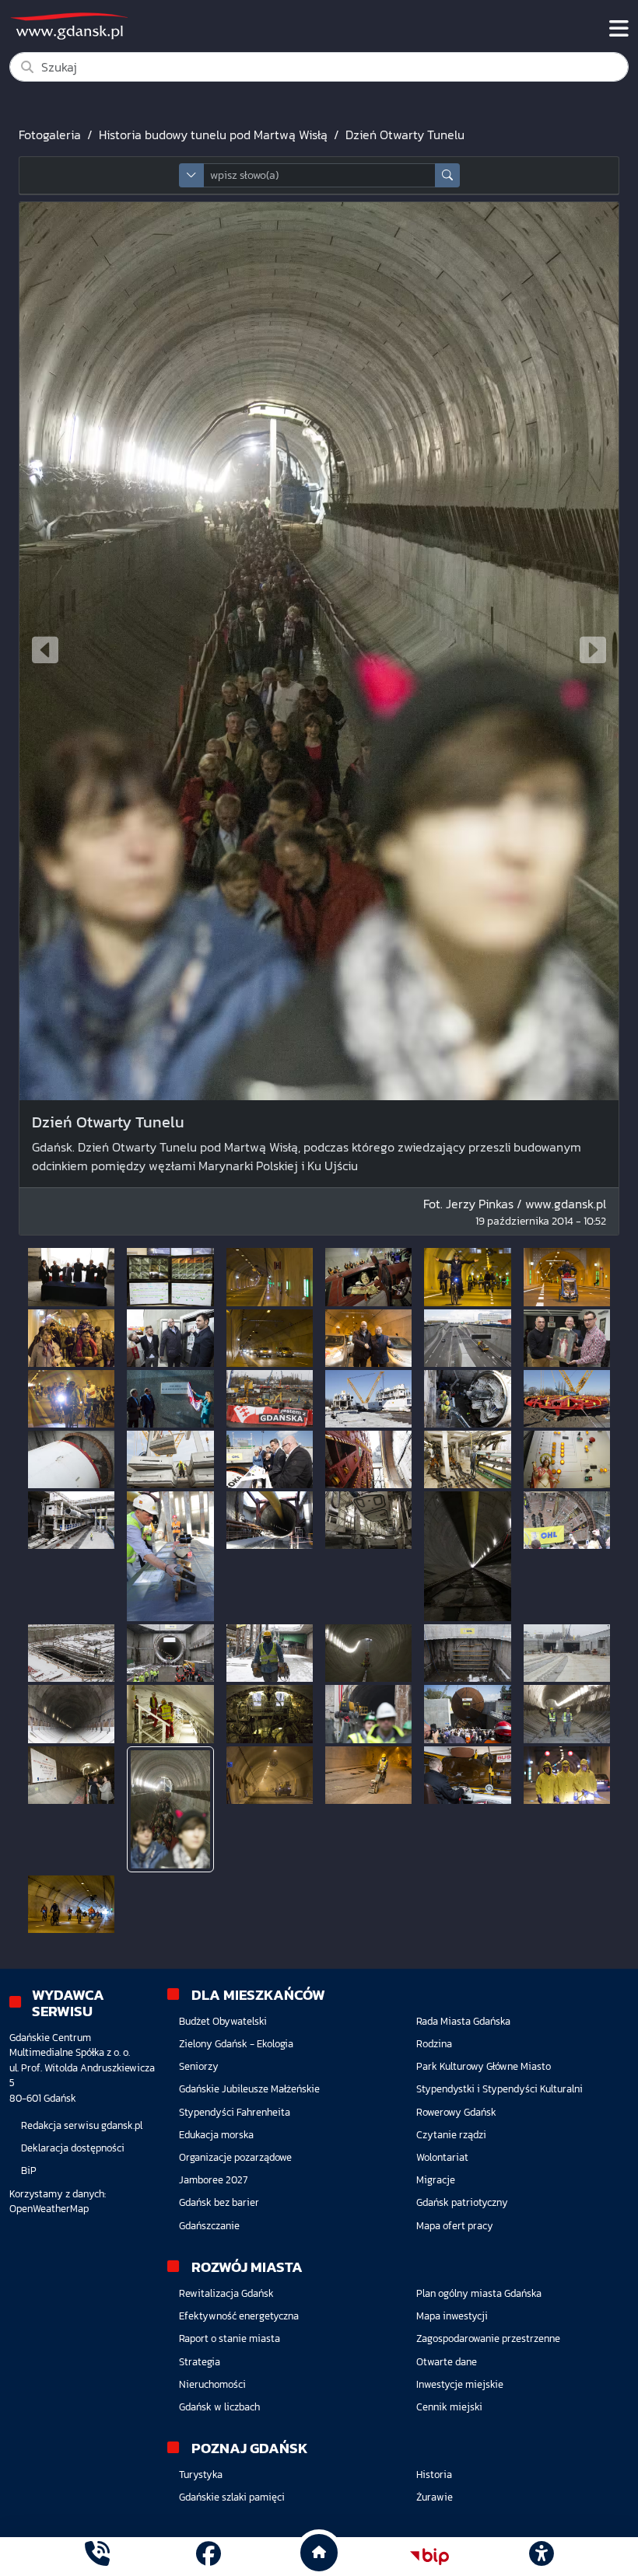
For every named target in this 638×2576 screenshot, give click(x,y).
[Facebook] (209, 2556)
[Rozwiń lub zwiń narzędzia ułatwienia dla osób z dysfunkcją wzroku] (541, 2557)
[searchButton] (447, 175)
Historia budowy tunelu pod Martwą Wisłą (213, 135)
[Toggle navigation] (619, 29)
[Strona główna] (97, 2556)
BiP (29, 2171)
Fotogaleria (50, 135)
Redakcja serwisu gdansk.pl (82, 2125)
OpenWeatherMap (49, 2209)
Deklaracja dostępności (73, 2148)
